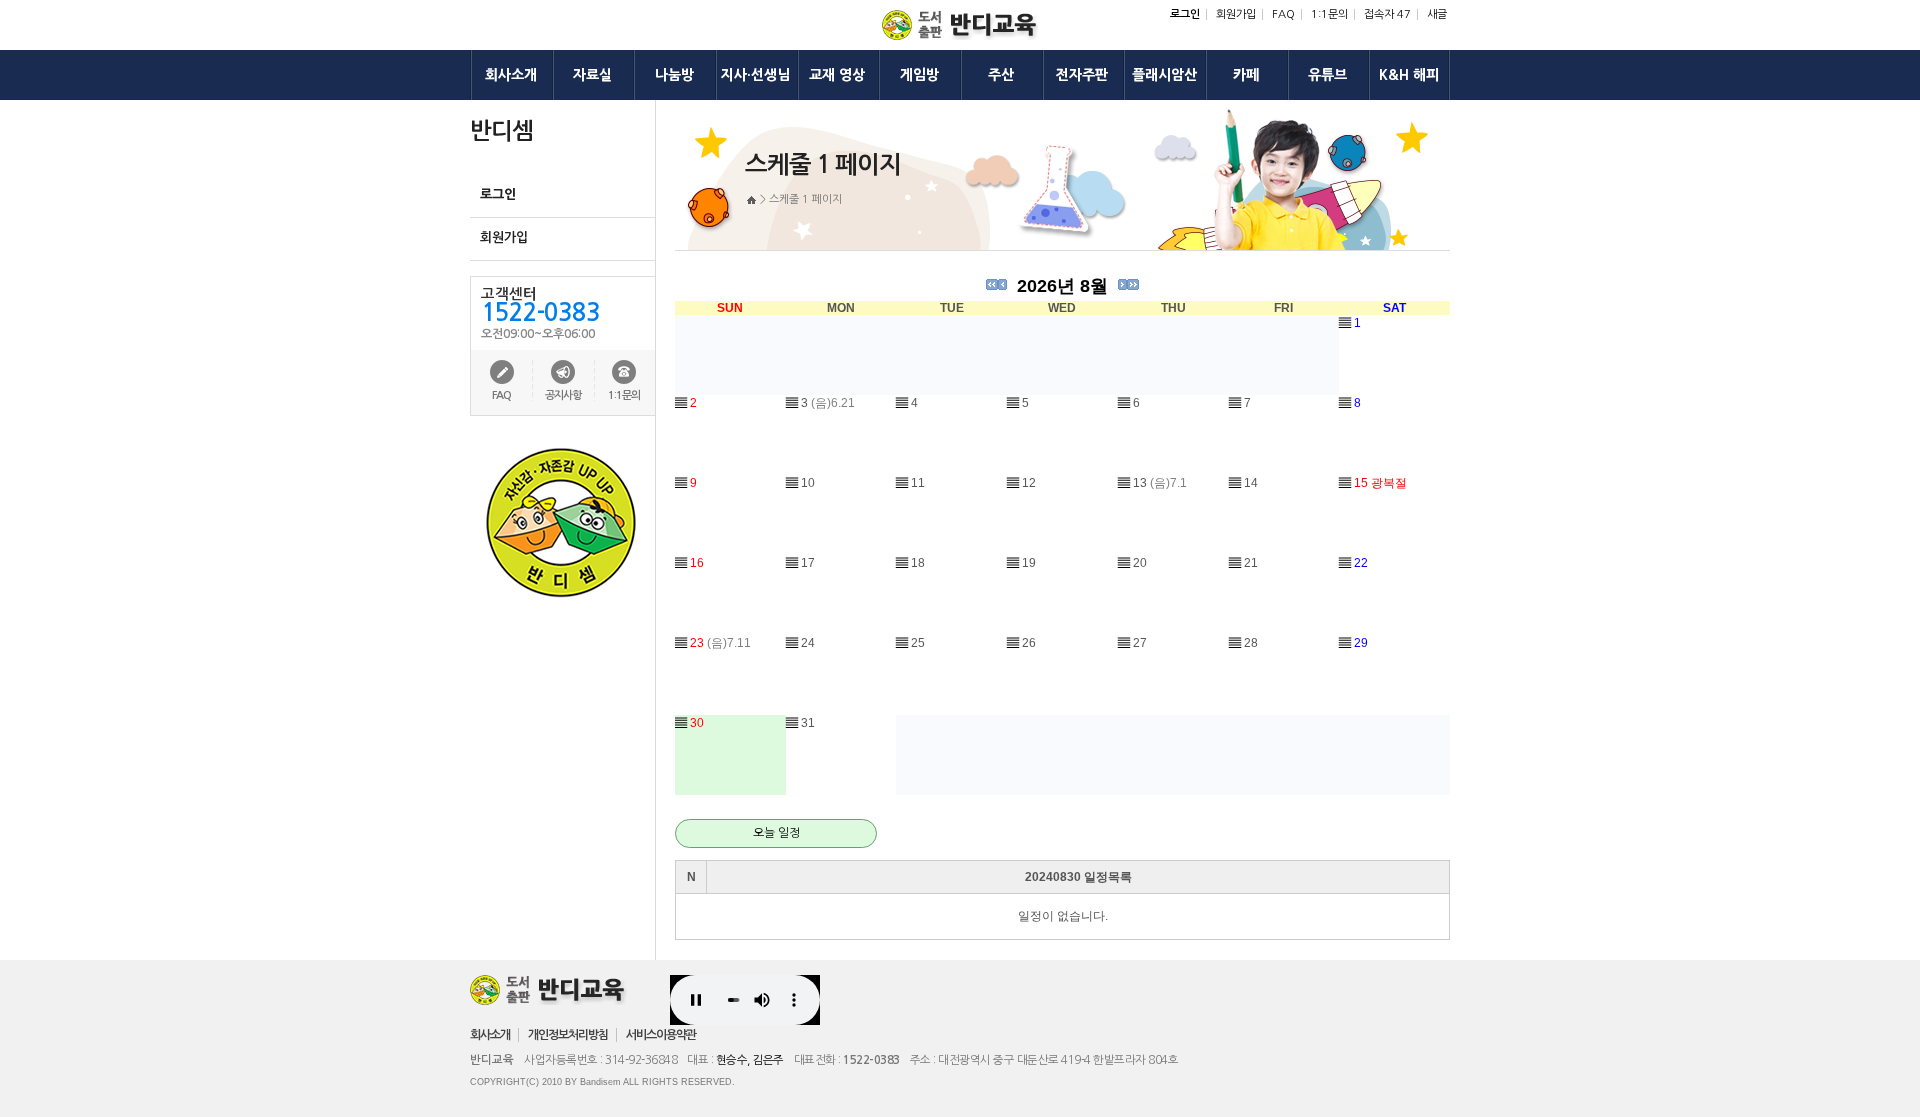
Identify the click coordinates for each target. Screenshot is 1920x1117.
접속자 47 (1387, 14)
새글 (1437, 14)
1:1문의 (1329, 14)
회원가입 (1236, 14)
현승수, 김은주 (750, 1060)
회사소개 (490, 1035)
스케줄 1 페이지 (805, 199)
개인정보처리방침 (568, 1035)
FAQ (1283, 14)
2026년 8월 (1062, 286)
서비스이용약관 (661, 1035)
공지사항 (563, 395)
